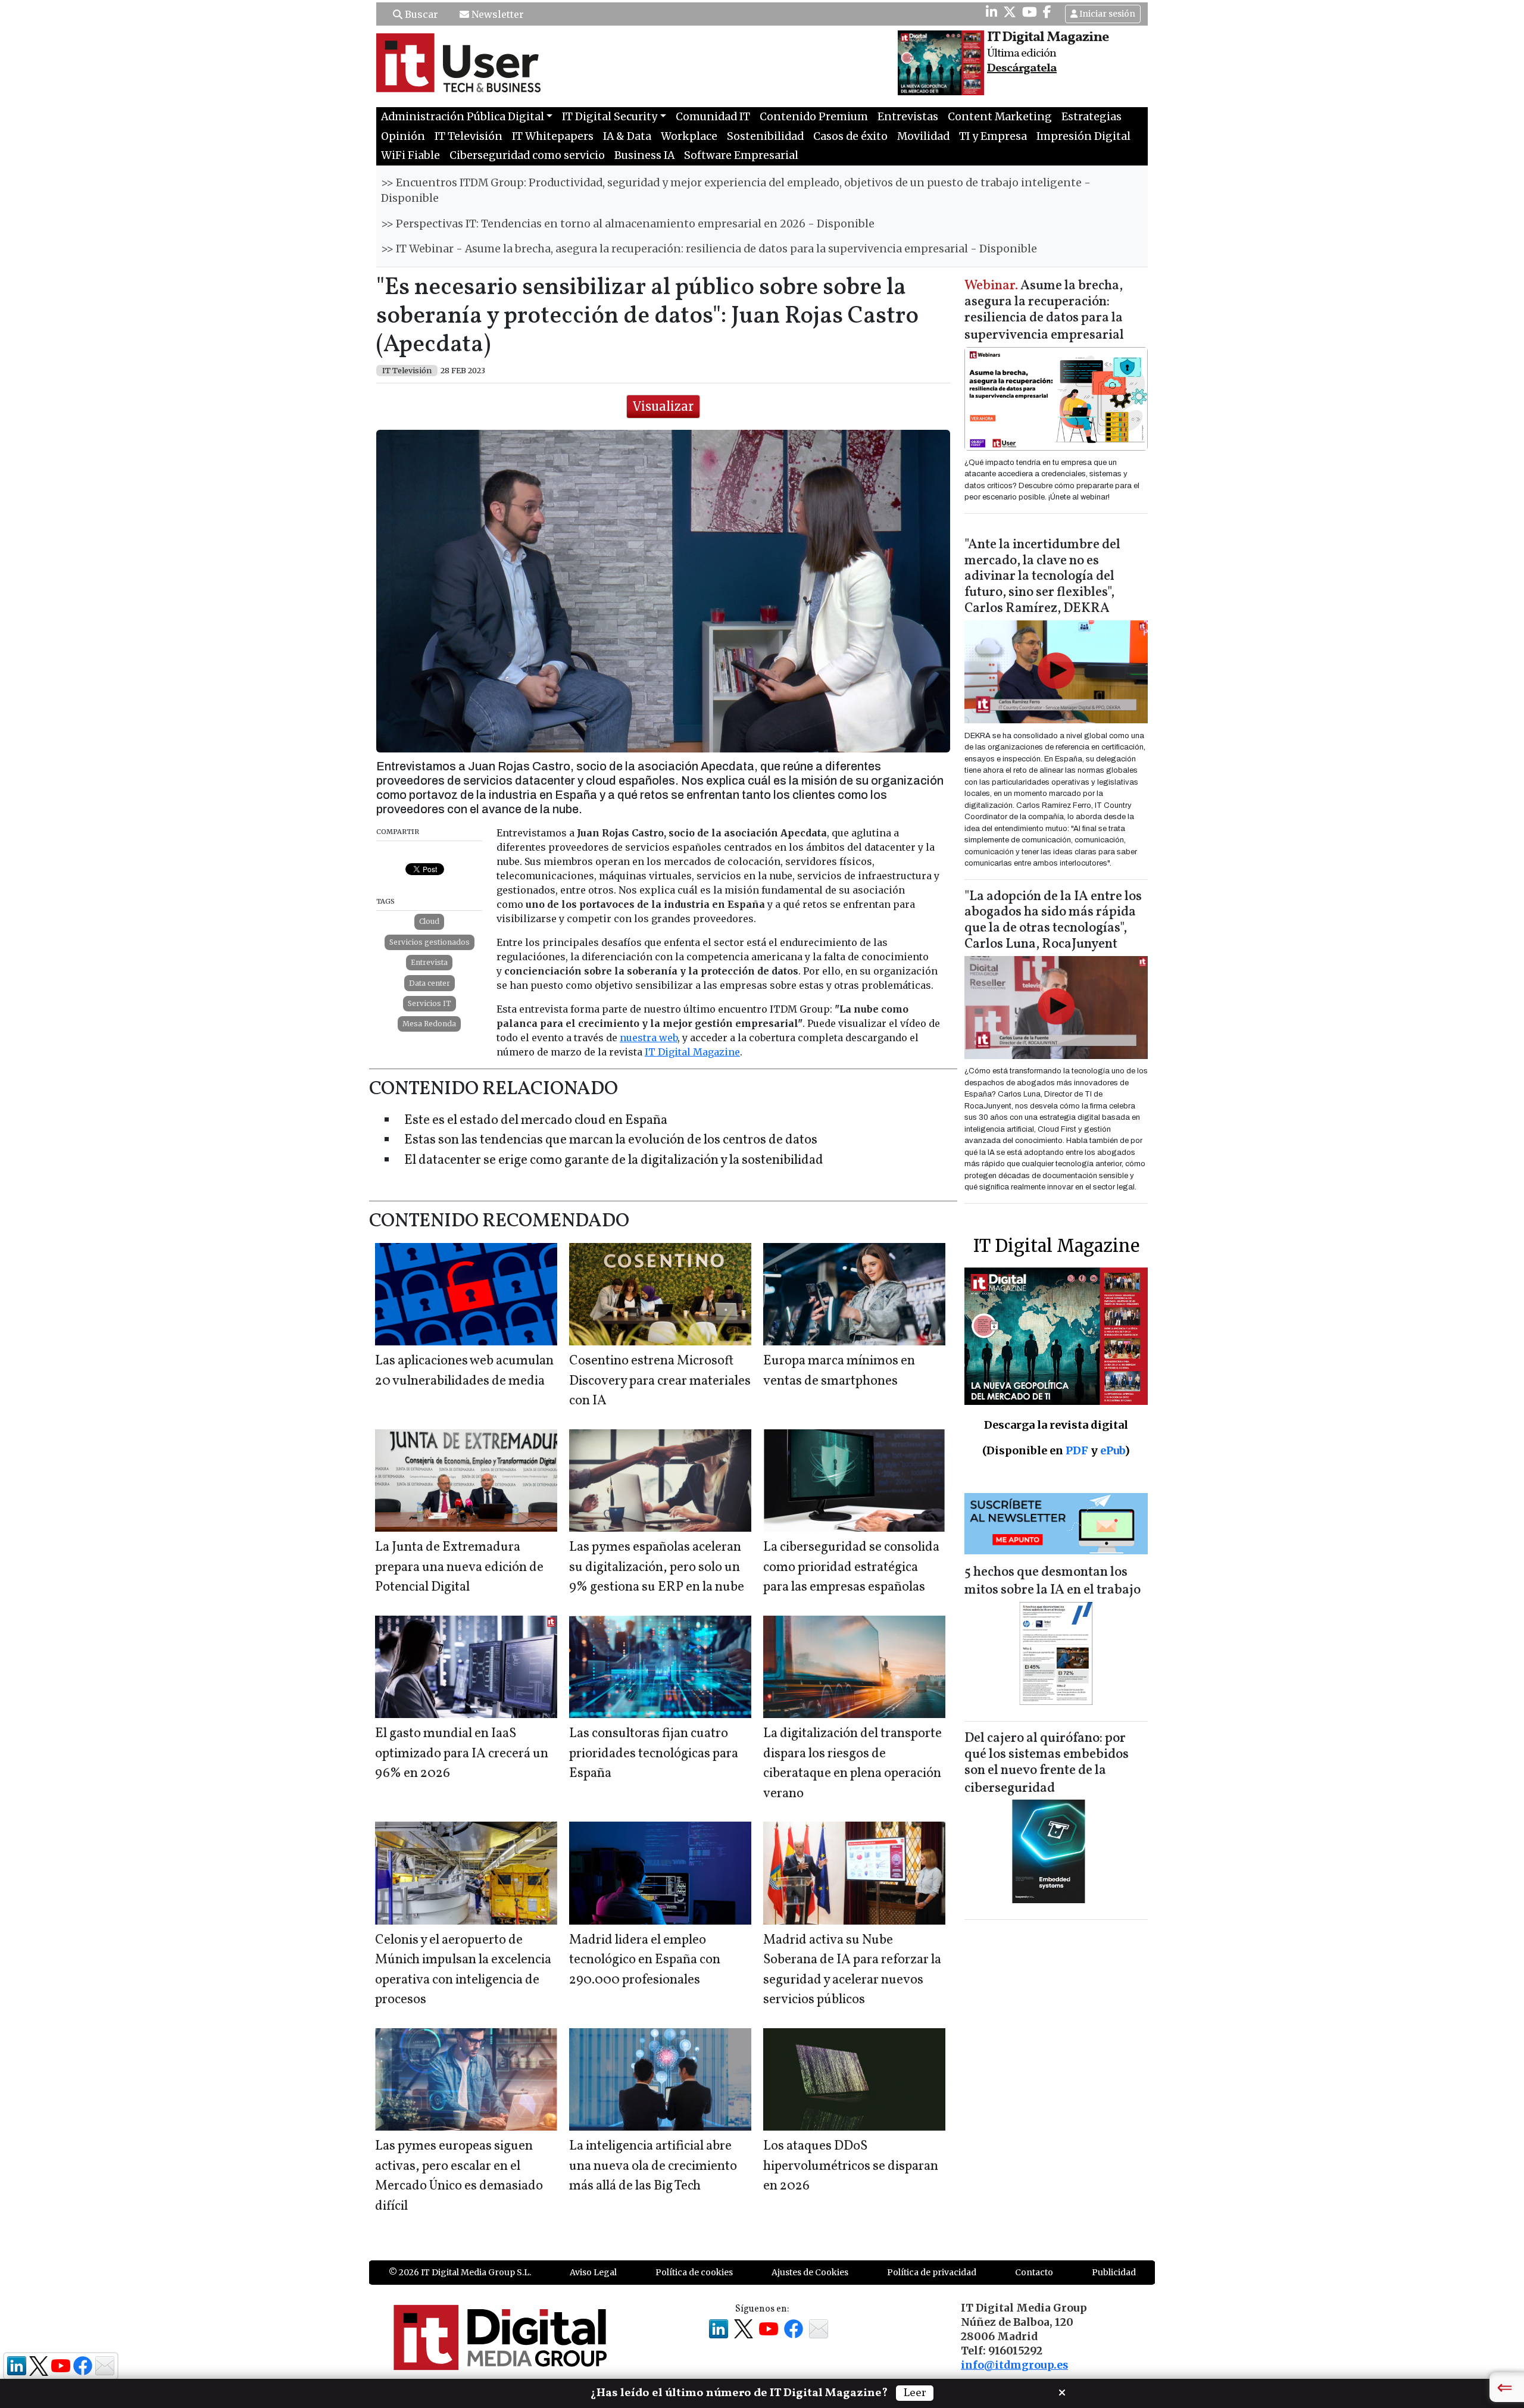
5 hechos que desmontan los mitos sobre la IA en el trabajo (1053, 1581)
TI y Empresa (993, 136)
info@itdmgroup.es (1014, 2365)
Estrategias (1092, 117)
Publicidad (1114, 2272)
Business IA (644, 155)
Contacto (1034, 2272)
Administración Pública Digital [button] (463, 117)
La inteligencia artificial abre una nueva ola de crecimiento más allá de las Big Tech (653, 2166)
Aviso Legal (593, 2272)
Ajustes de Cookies (810, 2272)
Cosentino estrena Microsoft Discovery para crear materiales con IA (660, 1381)
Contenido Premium (814, 117)
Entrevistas (908, 117)
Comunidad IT (713, 117)
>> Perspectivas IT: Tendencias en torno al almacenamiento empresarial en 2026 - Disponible (628, 224)
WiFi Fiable (410, 155)
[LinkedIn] (991, 12)
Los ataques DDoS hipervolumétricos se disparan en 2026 (851, 2166)
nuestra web (649, 1038)
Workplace (689, 136)
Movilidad (923, 136)
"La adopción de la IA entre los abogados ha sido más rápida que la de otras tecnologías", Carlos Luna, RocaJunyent (1053, 921)
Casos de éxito (850, 136)
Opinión (403, 136)
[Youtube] (1030, 12)
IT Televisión (469, 136)
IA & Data (627, 136)
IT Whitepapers (553, 136)
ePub (1112, 1450)
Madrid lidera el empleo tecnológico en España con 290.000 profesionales (645, 1960)
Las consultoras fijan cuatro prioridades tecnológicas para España (654, 1754)
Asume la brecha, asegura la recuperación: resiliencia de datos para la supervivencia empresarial (1044, 311)
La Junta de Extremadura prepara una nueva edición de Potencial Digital (459, 1567)
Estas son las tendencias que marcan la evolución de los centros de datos (611, 1140)
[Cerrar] (1062, 2391)
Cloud (429, 921)
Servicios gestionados (430, 942)
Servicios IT (430, 1003)
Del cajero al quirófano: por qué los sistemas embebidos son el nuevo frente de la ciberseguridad (1047, 1764)
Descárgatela (1022, 68)
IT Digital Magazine (692, 1052)
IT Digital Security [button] (610, 117)
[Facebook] (1047, 12)
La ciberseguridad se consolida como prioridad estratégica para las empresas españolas (851, 1567)
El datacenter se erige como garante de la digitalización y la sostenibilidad (614, 1161)
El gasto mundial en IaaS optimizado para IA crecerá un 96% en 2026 (462, 1754)
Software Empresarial (741, 155)
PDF (1077, 1450)
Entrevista (429, 962)
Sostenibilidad (765, 136)
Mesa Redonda (429, 1024)
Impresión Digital (1083, 136)
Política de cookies (694, 2272)
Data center (430, 983)
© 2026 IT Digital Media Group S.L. (460, 2272)
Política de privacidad (932, 2272)
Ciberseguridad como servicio (527, 155)
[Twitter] (1010, 12)
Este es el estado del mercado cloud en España (536, 1121)
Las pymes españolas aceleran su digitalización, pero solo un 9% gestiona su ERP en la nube (657, 1567)
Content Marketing (1000, 117)
